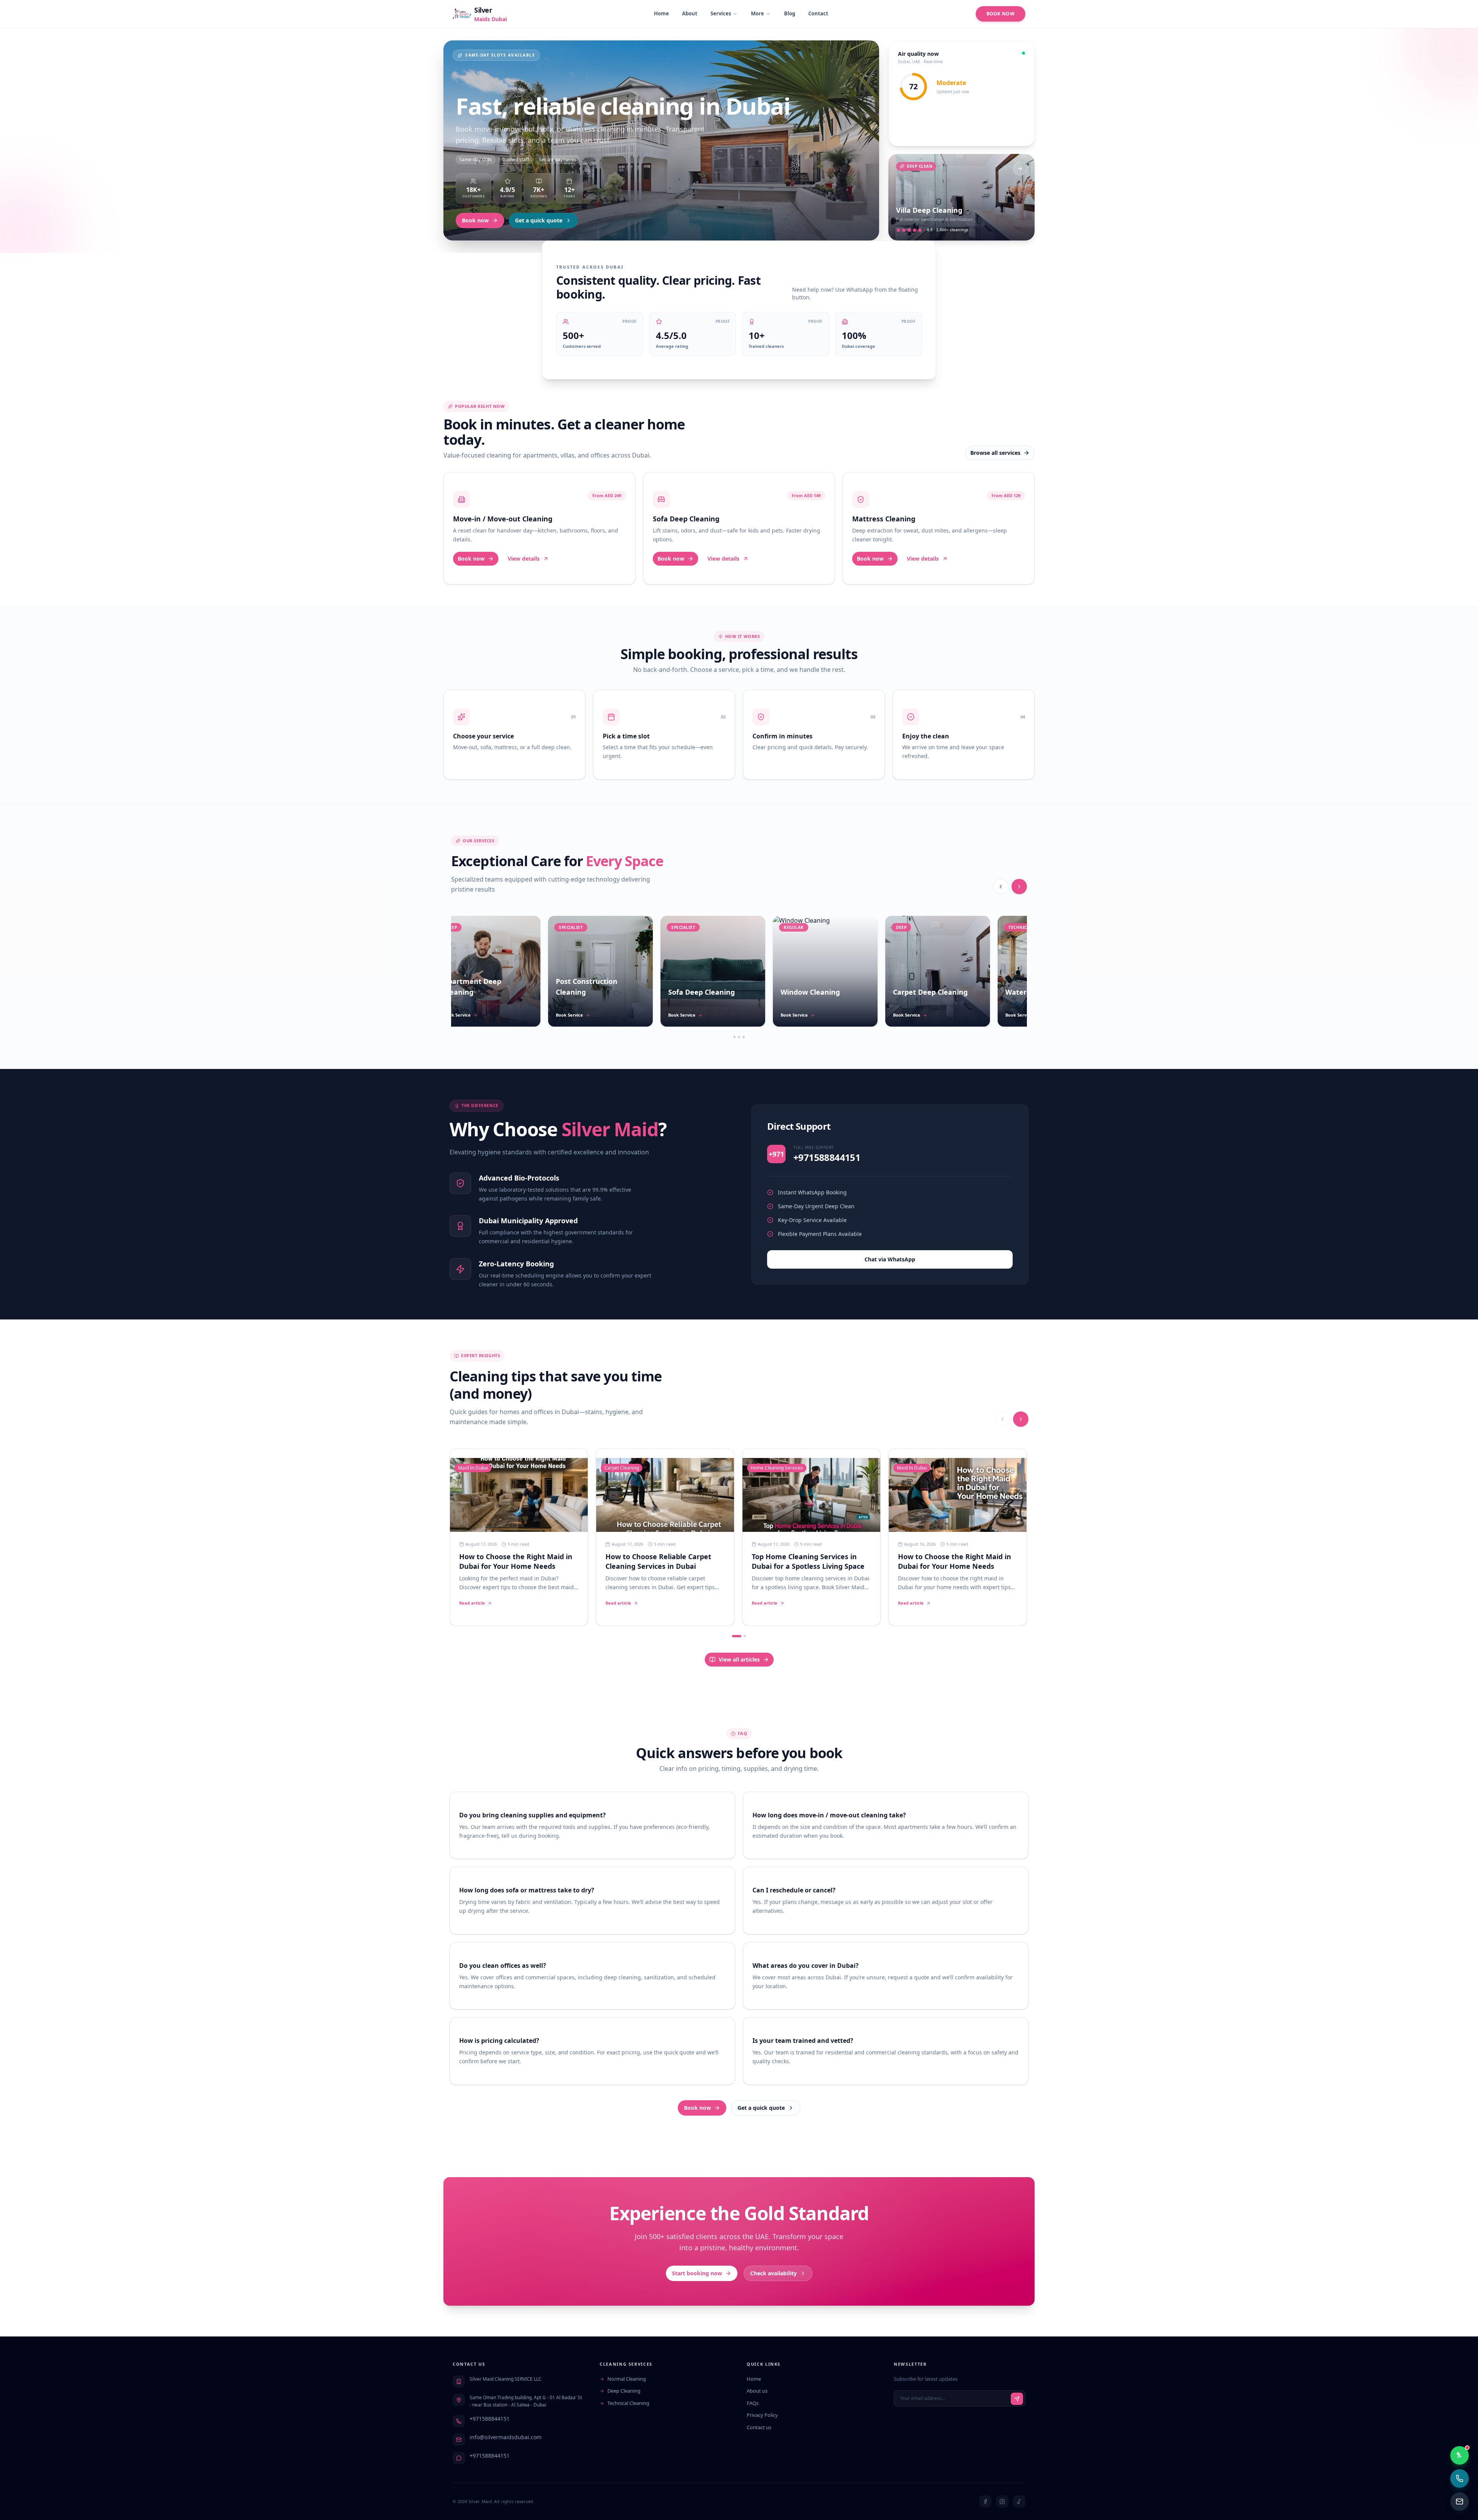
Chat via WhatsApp (890, 1259)
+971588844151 (490, 2419)
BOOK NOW (1001, 14)
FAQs (753, 2403)
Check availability (773, 2273)
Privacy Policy (762, 2415)
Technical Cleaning (628, 2403)
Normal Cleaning (627, 2379)
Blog (790, 13)
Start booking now (697, 2273)
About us (757, 2391)
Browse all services (995, 453)
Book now (475, 220)
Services (721, 13)
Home (661, 13)
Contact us (759, 2427)
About (690, 13)
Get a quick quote (539, 220)
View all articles (739, 1659)
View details (524, 559)
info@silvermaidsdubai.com (506, 2437)
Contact (818, 13)
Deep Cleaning (624, 2391)
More (757, 13)
